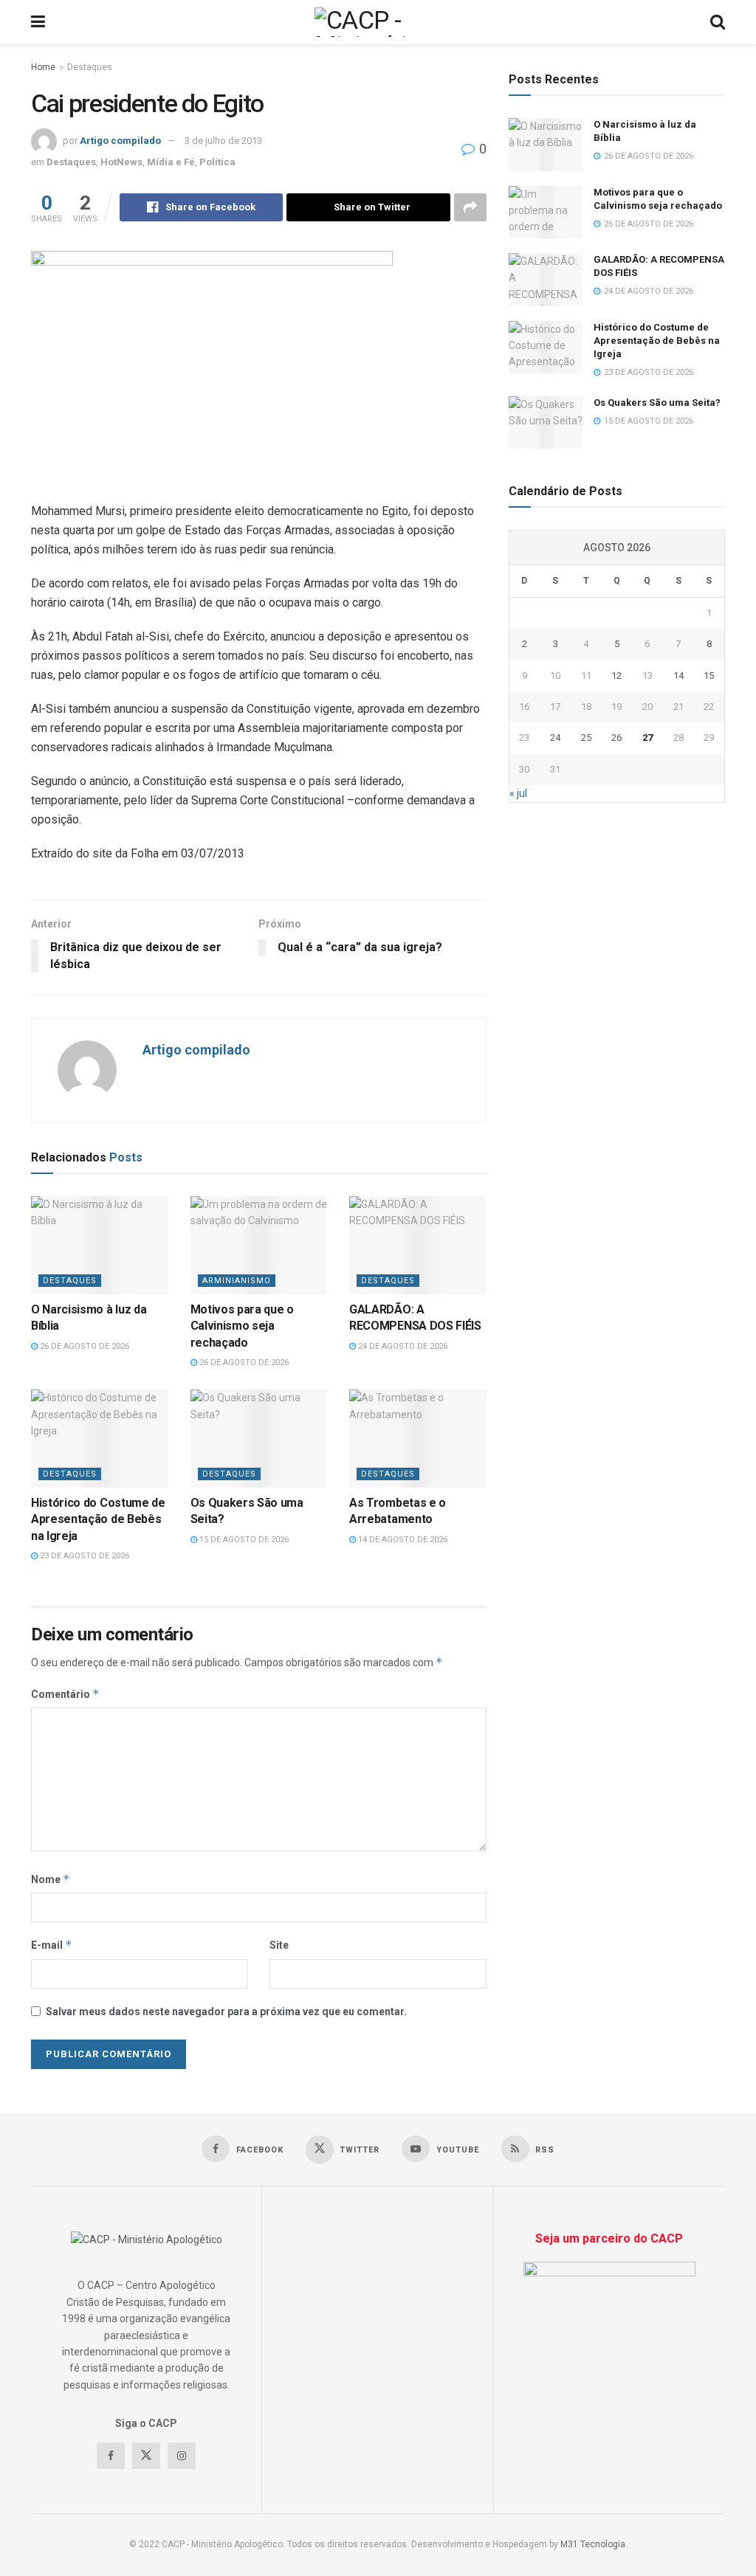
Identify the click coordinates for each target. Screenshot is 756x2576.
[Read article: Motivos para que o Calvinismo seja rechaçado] (259, 1245)
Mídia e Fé (171, 162)
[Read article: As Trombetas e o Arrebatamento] (418, 1439)
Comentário (65, 1694)
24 (555, 738)
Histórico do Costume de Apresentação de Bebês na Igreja (98, 1519)
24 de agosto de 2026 (402, 1346)
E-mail (52, 1945)
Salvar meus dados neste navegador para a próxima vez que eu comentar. (226, 2012)
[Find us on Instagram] (182, 2456)
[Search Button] (718, 22)
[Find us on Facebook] (111, 2456)
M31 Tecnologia (593, 2544)
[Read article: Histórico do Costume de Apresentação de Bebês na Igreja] (100, 1439)
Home (43, 67)
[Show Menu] (38, 22)
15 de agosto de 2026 (243, 1540)
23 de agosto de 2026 (83, 1556)
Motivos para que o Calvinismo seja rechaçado (242, 1326)
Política (217, 162)
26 (616, 738)
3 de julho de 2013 (223, 141)
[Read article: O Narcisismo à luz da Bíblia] (100, 1245)
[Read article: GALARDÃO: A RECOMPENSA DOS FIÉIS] (418, 1245)
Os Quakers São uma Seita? (657, 403)
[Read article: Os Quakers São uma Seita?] (259, 1439)
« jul (518, 793)
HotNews (121, 162)
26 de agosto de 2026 (83, 1346)
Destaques (90, 67)
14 (678, 676)
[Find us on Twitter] (146, 2456)
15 (709, 676)
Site (279, 1945)
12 (616, 676)
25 (586, 738)
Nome (51, 1879)
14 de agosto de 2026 (402, 1540)
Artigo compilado (120, 141)
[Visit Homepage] (378, 22)
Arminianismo (237, 1281)
